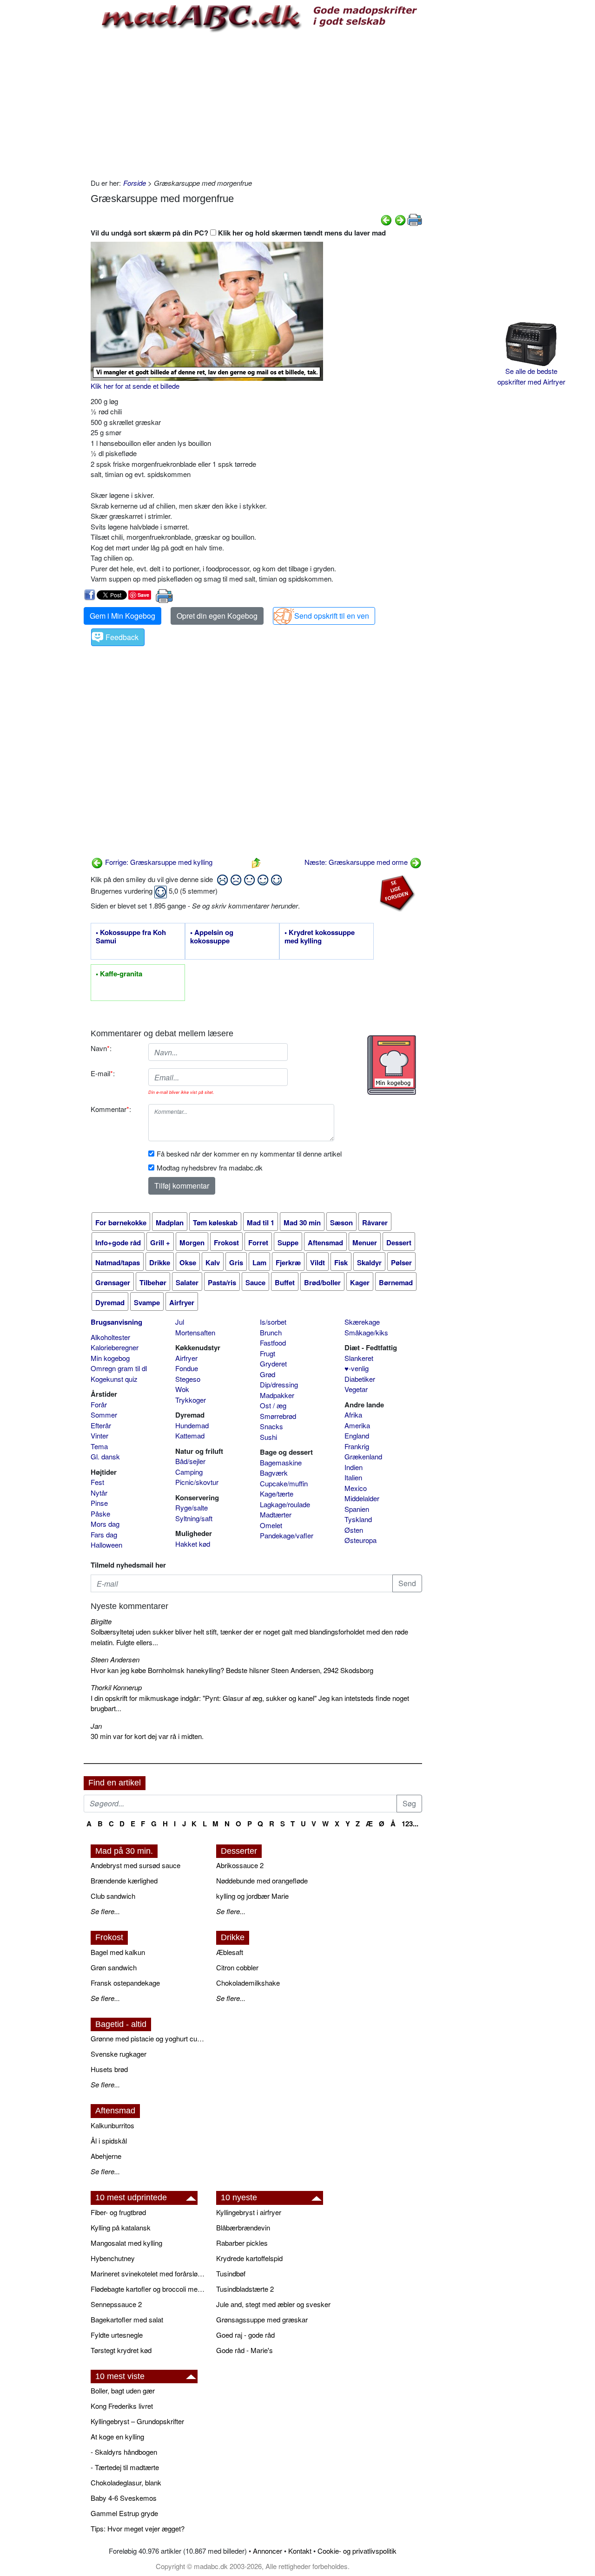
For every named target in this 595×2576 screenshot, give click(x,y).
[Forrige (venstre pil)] (386, 219)
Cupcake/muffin (284, 1483)
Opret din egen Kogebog (217, 616)
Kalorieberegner (115, 1347)
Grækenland (363, 1456)
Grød (268, 1374)
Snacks (271, 1426)
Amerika (357, 1425)
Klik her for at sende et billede (135, 386)
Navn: (101, 1048)
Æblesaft (230, 1952)
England (357, 1435)
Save (143, 595)
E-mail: (103, 1073)
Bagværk (274, 1473)
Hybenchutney (113, 2258)
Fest (97, 1482)
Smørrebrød (278, 1416)
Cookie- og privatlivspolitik (357, 2551)
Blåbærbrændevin (243, 2227)
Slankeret (359, 1358)
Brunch (271, 1332)
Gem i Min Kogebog (122, 616)
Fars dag (104, 1534)
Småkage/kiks (366, 1332)
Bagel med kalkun (118, 1952)
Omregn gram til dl (119, 1368)
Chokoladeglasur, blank (126, 2482)
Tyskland (358, 1519)
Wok (182, 1389)
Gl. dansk (105, 1456)
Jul (180, 1322)
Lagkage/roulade (285, 1504)
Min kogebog (110, 1358)
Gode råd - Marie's (245, 2350)
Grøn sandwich (114, 1967)
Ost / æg (273, 1405)
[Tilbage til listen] (256, 862)
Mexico (356, 1488)
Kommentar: (111, 1109)
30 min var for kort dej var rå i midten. (147, 1736)
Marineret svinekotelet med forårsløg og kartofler (149, 2273)
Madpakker (277, 1395)
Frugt (268, 1353)
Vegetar (356, 1389)
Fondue (187, 1368)
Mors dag (105, 1524)
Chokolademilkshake (248, 1983)
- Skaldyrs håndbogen (124, 2452)
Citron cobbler (237, 1967)
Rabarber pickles (242, 2243)
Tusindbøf (231, 2273)
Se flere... (105, 1911)
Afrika (353, 1415)
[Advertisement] (256, 104)
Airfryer (186, 1358)
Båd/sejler (190, 1461)
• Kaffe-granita (119, 974)
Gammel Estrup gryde (124, 2513)
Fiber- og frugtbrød (118, 2212)
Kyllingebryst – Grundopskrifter (137, 2421)
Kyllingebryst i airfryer (249, 2212)
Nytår (99, 1493)
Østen (354, 1530)
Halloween (106, 1545)
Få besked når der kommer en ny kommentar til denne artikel (249, 1154)
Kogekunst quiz (114, 1379)
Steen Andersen (115, 1659)
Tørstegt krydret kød (121, 2350)
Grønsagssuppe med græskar (262, 2319)
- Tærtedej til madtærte (125, 2467)
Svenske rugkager (119, 2054)
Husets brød (109, 2069)
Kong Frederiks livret (122, 2406)
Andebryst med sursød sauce (136, 1865)
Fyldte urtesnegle (117, 2335)
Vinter (99, 1435)
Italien (353, 1477)
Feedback (122, 637)
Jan (96, 1726)
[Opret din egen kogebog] (392, 1065)
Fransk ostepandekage (125, 1983)
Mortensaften (195, 1332)
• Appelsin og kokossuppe (212, 937)
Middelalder (362, 1498)
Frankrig (357, 1446)
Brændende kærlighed (124, 1880)
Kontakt (300, 2551)
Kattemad (190, 1435)
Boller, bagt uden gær (123, 2390)
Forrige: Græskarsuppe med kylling (158, 862)
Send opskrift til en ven (332, 616)
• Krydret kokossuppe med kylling (320, 937)
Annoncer (268, 2551)
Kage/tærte (277, 1494)
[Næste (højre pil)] (400, 219)
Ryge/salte (192, 1507)
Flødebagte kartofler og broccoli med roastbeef (149, 2289)
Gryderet (273, 1363)
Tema (99, 1446)
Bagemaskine (281, 1462)
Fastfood (273, 1343)
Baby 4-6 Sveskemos (124, 2498)
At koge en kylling (117, 2436)
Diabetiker (360, 1379)
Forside (135, 183)
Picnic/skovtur (197, 1482)
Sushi (268, 1437)
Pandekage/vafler (287, 1535)
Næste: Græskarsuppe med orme (357, 862)
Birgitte (101, 1621)
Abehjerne (106, 2156)
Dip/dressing (279, 1384)
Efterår (101, 1425)
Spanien (357, 1509)
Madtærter (276, 1514)
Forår (99, 1404)
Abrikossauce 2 (240, 1865)
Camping (189, 1472)
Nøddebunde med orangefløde (262, 1880)
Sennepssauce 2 (116, 2304)
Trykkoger (191, 1400)
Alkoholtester (110, 1337)
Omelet (271, 1525)
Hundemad (192, 1425)
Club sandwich (113, 1896)
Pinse (99, 1503)
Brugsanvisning (116, 1322)
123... (410, 1824)
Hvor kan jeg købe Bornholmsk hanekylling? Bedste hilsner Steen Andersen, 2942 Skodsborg (232, 1670)
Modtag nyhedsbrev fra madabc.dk (210, 1167)
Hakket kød (193, 1544)
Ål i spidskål (109, 2141)
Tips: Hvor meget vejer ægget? (138, 2528)
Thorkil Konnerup (116, 1687)
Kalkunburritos (112, 2125)
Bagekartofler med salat (127, 2319)
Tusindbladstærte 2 (245, 2289)
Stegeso (188, 1379)
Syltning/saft (194, 1518)
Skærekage (362, 1322)
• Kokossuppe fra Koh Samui (131, 937)
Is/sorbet (273, 1322)
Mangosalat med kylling (126, 2243)
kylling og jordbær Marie (252, 1896)
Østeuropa (360, 1540)
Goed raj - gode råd (245, 2335)
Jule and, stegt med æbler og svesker (273, 2304)
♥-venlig (357, 1368)
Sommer (104, 1415)
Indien (354, 1467)
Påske (100, 1514)
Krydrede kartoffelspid (249, 2258)
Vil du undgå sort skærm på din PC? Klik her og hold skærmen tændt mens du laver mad (238, 233)
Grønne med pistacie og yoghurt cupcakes (149, 2038)
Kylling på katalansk (121, 2227)
